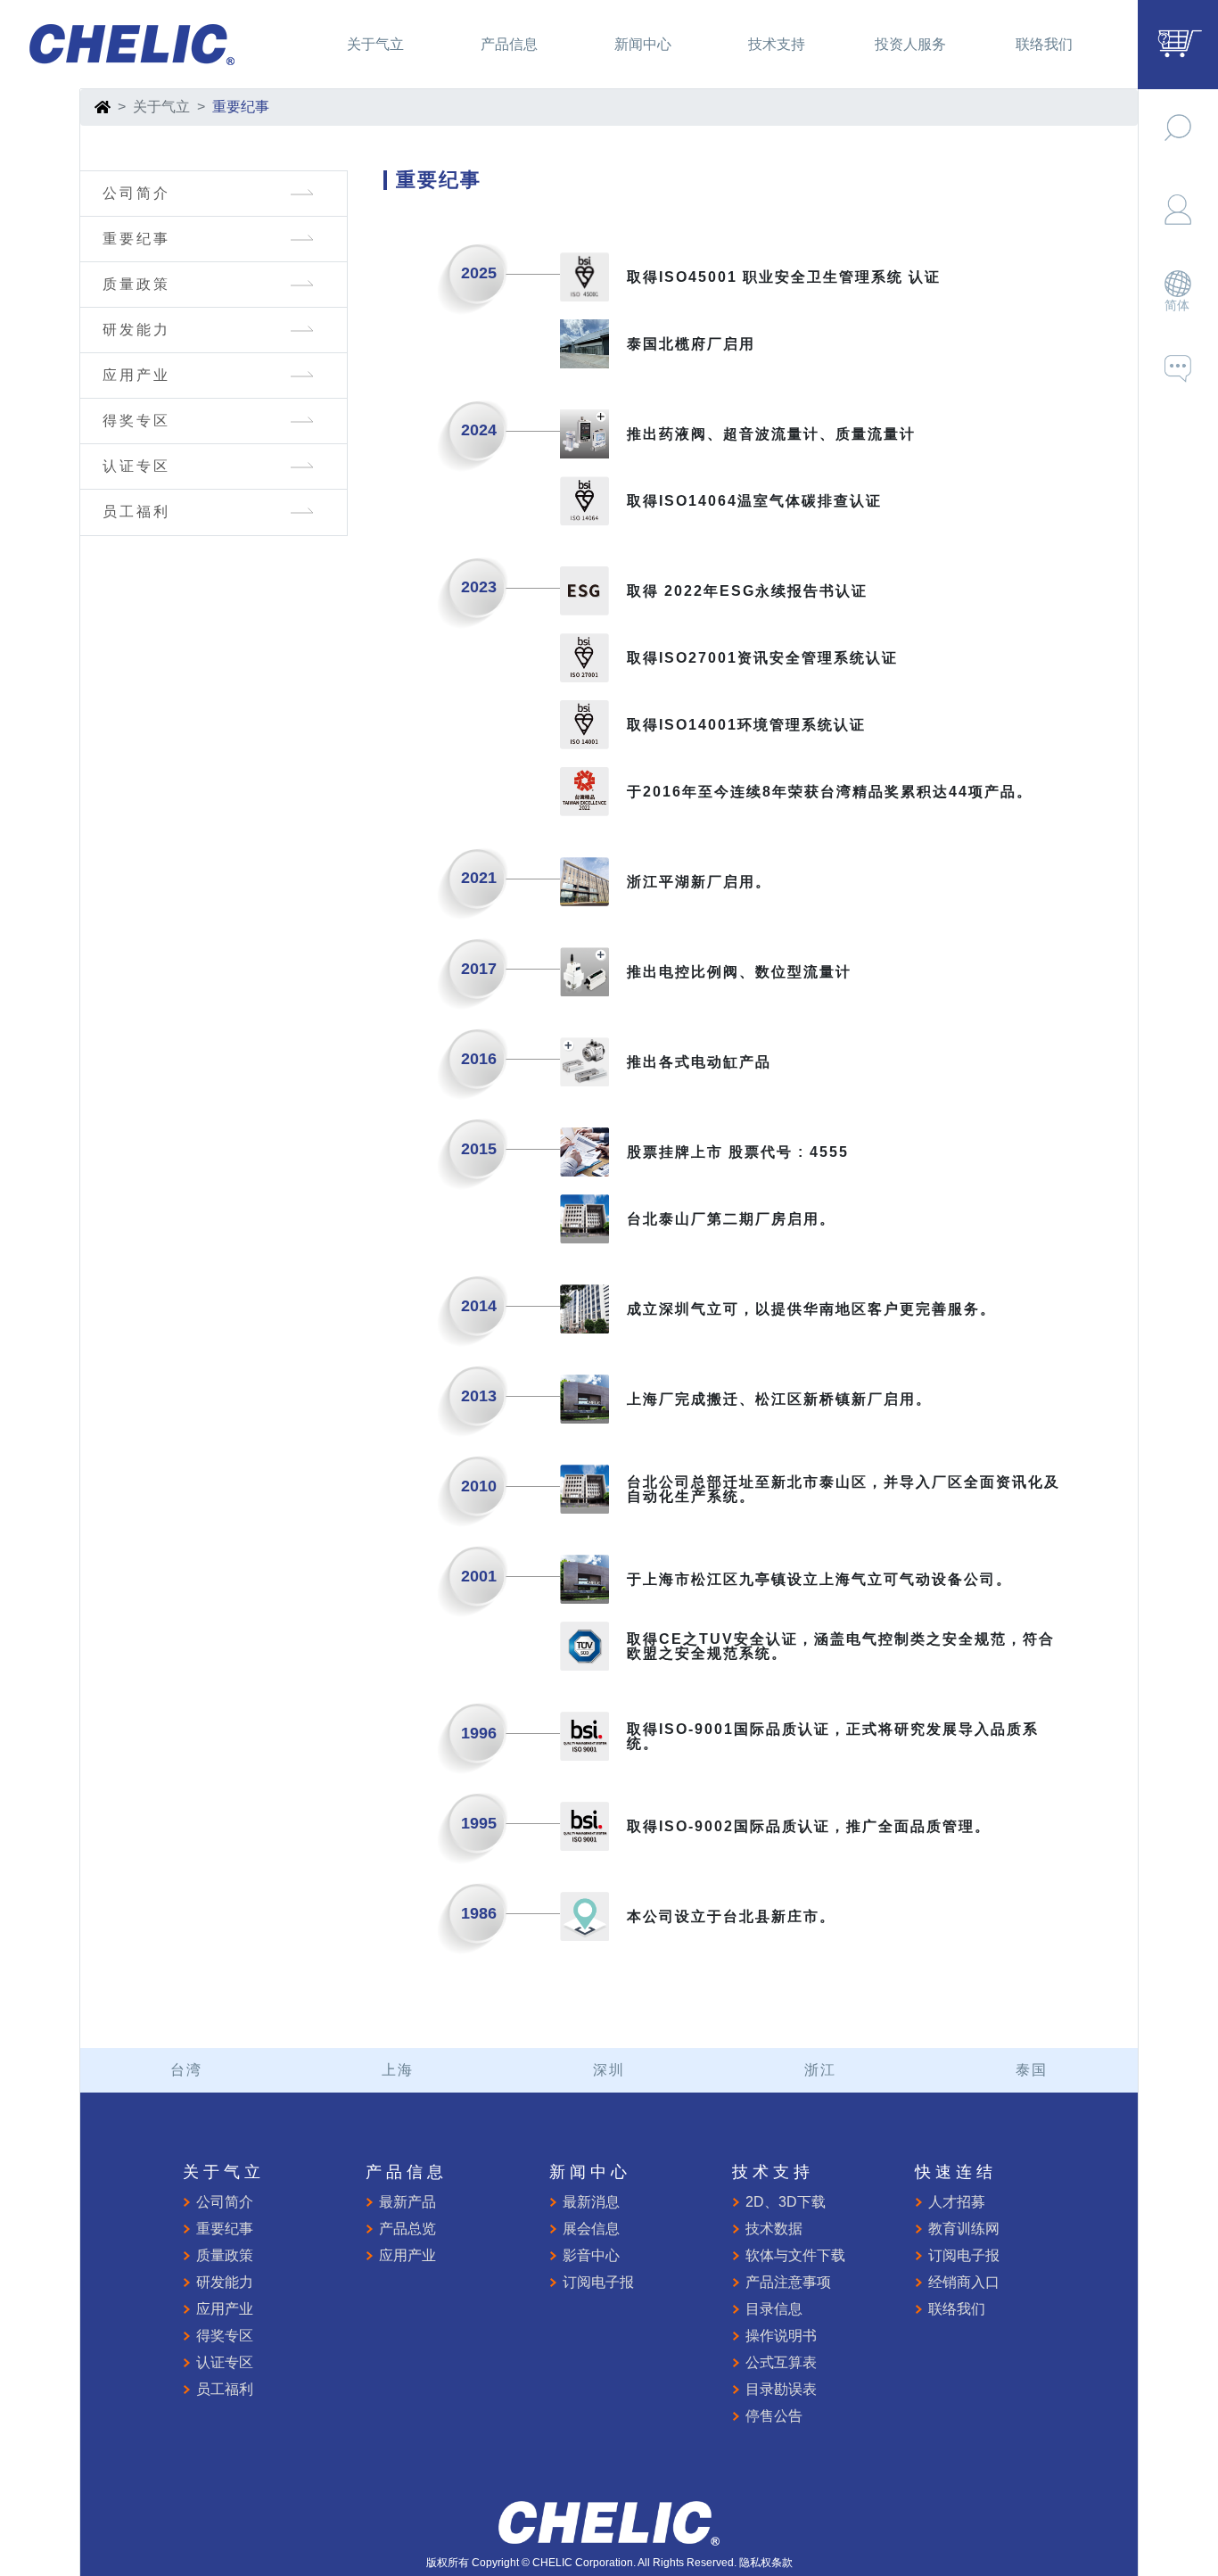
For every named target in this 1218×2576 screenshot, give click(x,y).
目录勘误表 (781, 2389)
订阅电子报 (598, 2282)
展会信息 (591, 2229)
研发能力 (136, 330)
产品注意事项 (788, 2282)
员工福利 (136, 512)
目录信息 (774, 2309)
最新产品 (407, 2202)
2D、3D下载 (786, 2202)
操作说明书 (781, 2336)
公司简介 (136, 193)
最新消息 (591, 2202)
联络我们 (957, 2309)
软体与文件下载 (795, 2255)
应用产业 (136, 375)
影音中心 (591, 2255)
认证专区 (136, 466)
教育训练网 (964, 2229)
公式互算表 (781, 2362)
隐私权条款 (766, 2563)
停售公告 (774, 2416)
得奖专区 (136, 421)
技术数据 (774, 2229)
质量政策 (136, 284)
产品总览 (407, 2229)
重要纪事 (136, 239)
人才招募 (957, 2202)
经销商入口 (964, 2282)
